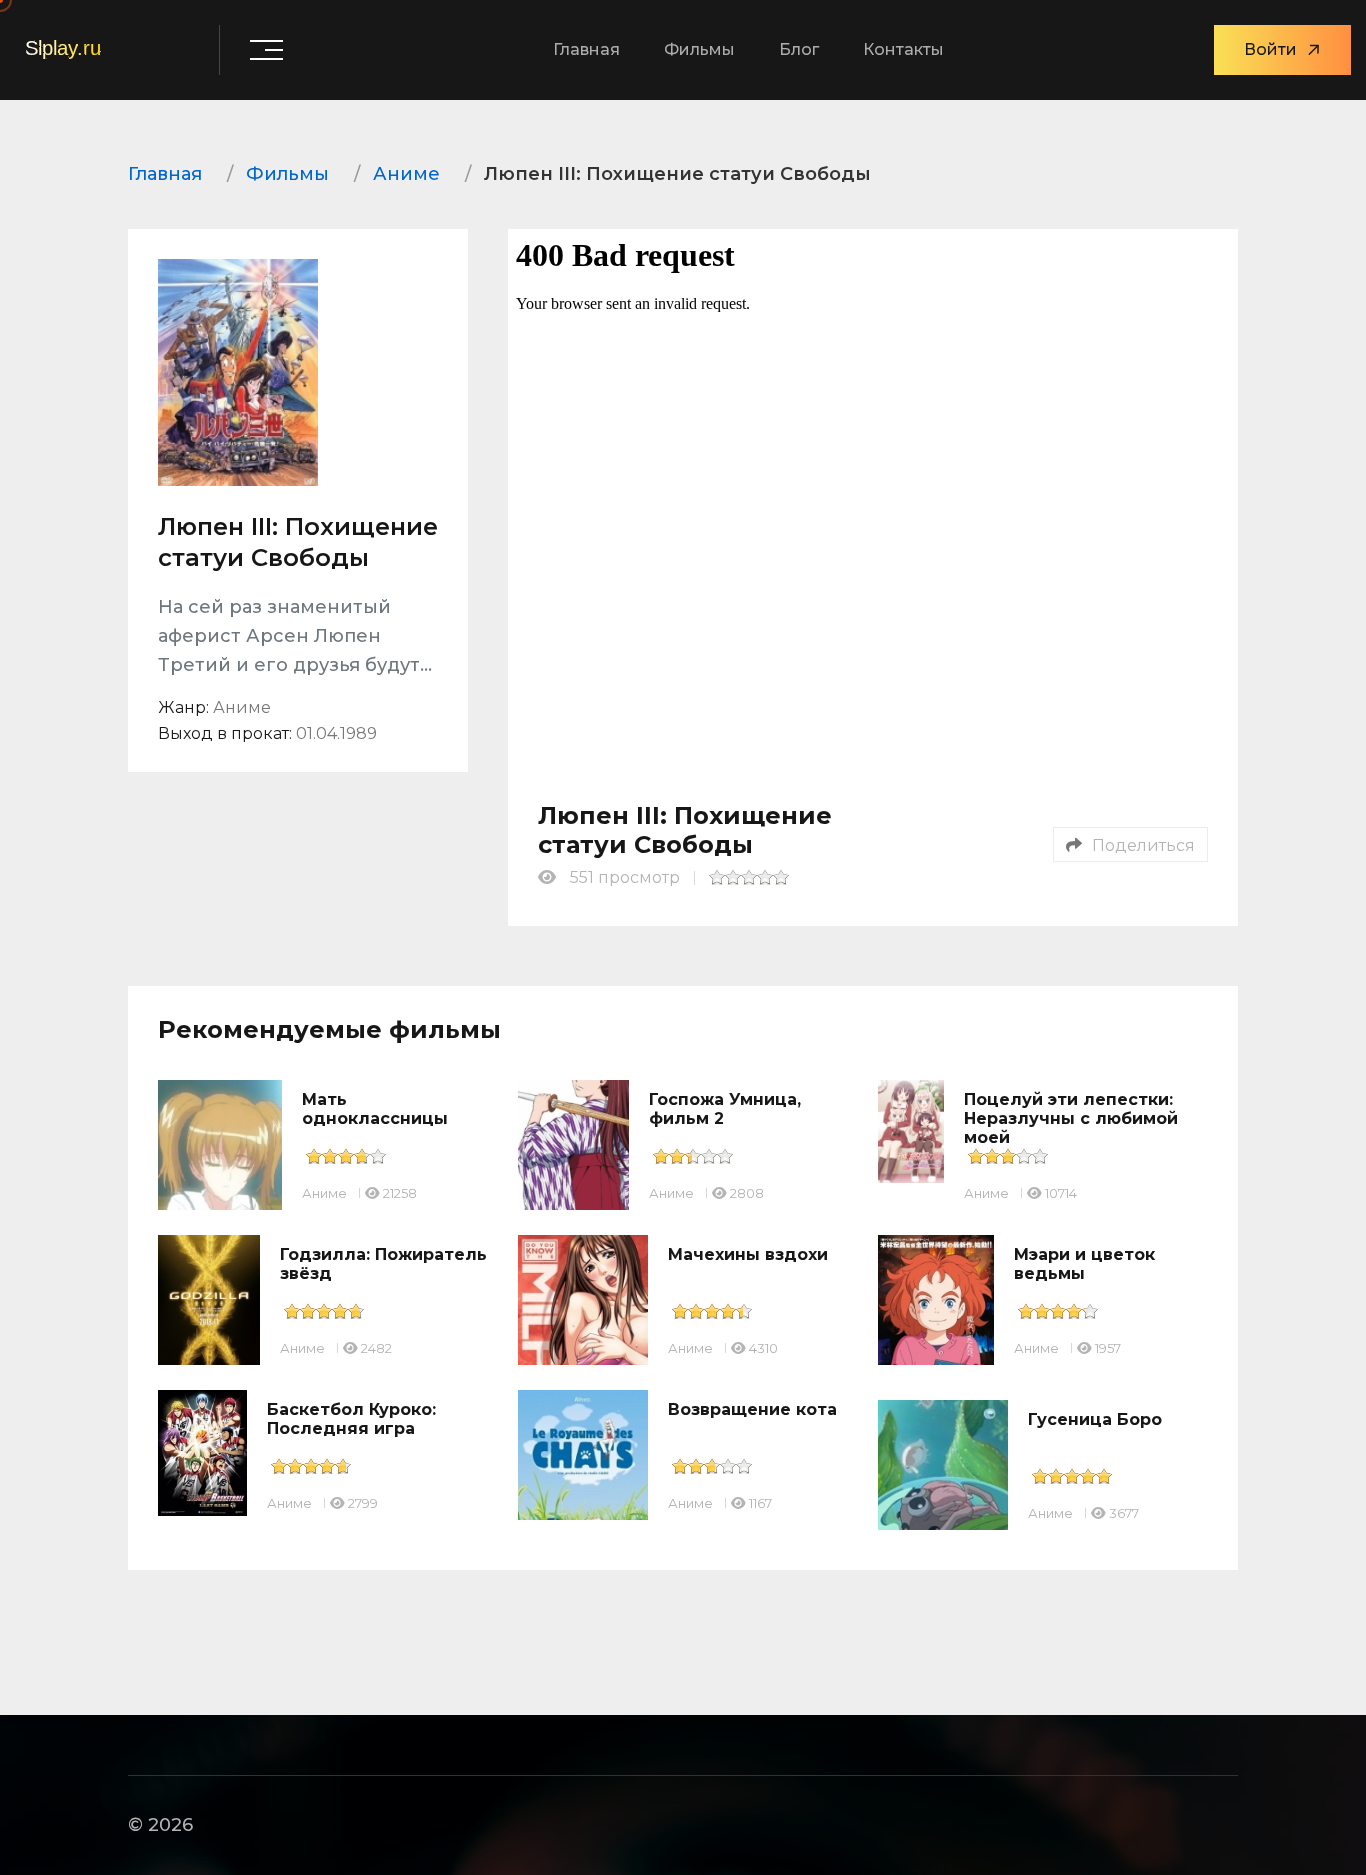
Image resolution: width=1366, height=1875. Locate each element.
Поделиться (1143, 845)
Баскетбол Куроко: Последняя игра (351, 1419)
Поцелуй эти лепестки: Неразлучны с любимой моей (1071, 1118)
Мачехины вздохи (748, 1254)
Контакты (903, 49)
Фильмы (699, 49)
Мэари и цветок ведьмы (1084, 1264)
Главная (586, 49)
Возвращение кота (752, 1409)
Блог (799, 49)
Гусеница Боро (1095, 1419)
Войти (1270, 49)
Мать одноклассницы (375, 1109)
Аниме (324, 1193)
